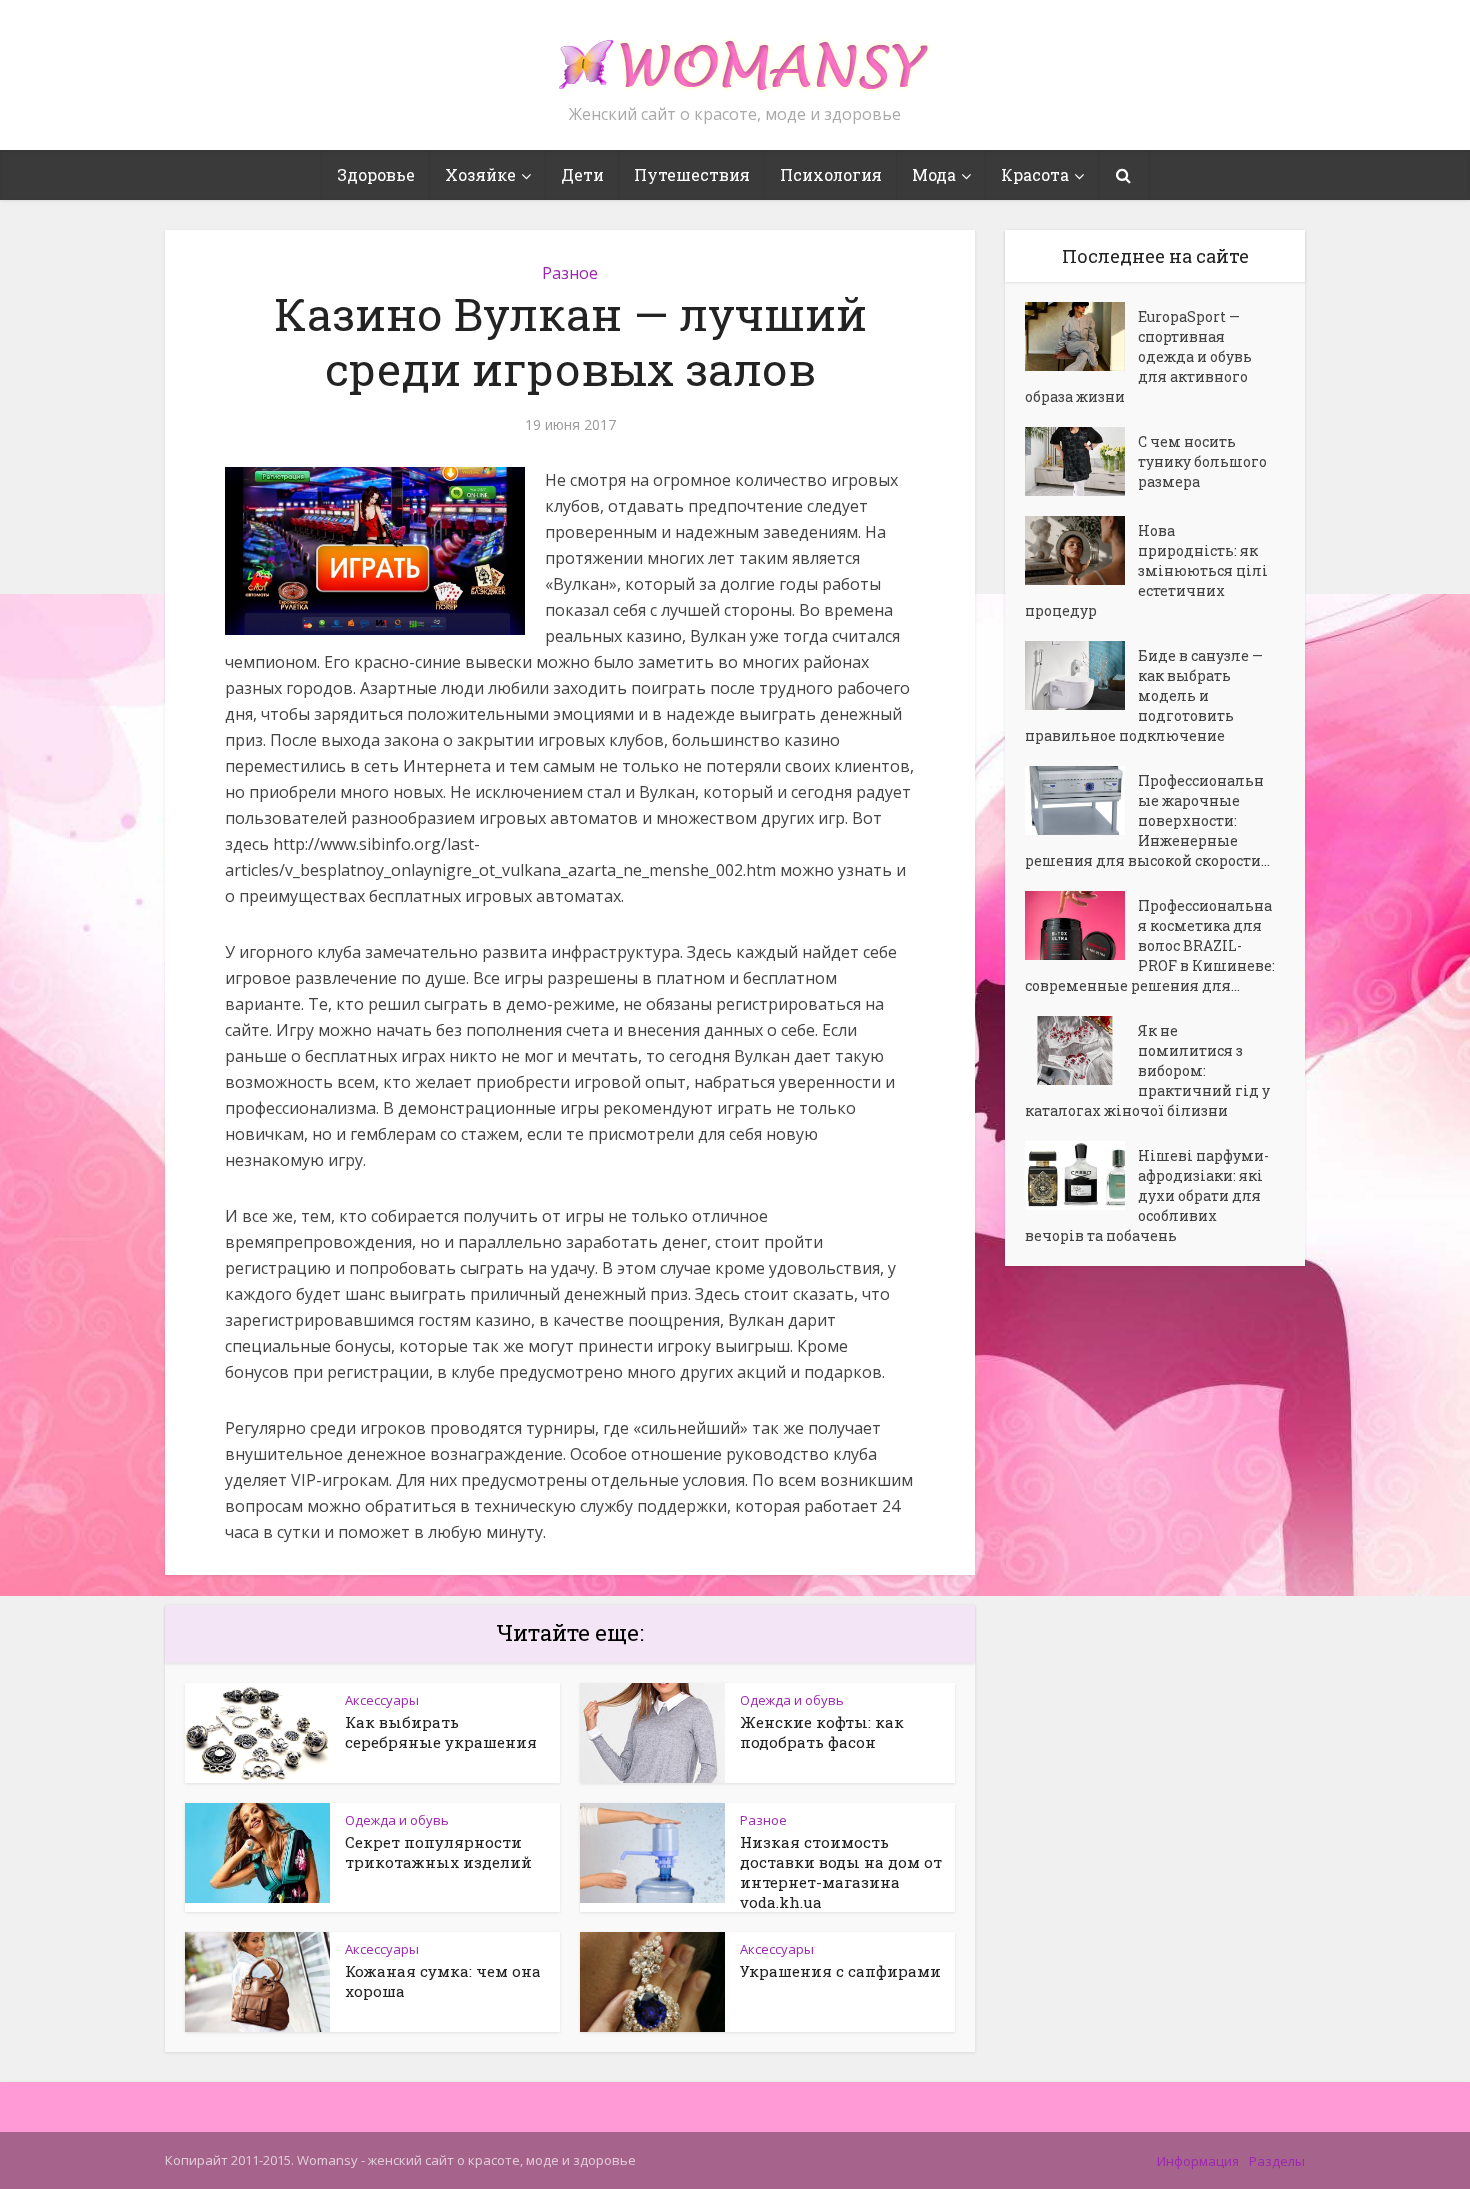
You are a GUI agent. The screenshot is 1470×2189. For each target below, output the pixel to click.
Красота (1035, 174)
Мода (934, 174)
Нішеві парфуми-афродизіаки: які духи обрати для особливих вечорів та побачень (1147, 1195)
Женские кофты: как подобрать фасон (822, 1732)
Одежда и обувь (792, 1700)
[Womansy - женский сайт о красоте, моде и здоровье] (735, 56)
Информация (1198, 2161)
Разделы (1277, 2161)
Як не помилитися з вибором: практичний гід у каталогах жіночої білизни (1147, 1070)
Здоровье (376, 174)
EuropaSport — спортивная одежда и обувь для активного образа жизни (1138, 356)
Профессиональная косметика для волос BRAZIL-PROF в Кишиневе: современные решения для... (1150, 945)
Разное (570, 273)
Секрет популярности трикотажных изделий (438, 1852)
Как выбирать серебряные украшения (441, 1732)
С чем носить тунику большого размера (1202, 461)
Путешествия (692, 174)
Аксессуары (382, 1700)
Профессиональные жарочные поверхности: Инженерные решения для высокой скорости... (1147, 820)
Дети (582, 174)
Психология (831, 174)
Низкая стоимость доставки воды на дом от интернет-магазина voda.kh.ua (841, 1872)
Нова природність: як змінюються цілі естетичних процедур (1146, 570)
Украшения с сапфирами (840, 1971)
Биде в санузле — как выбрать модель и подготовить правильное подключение (1144, 695)
